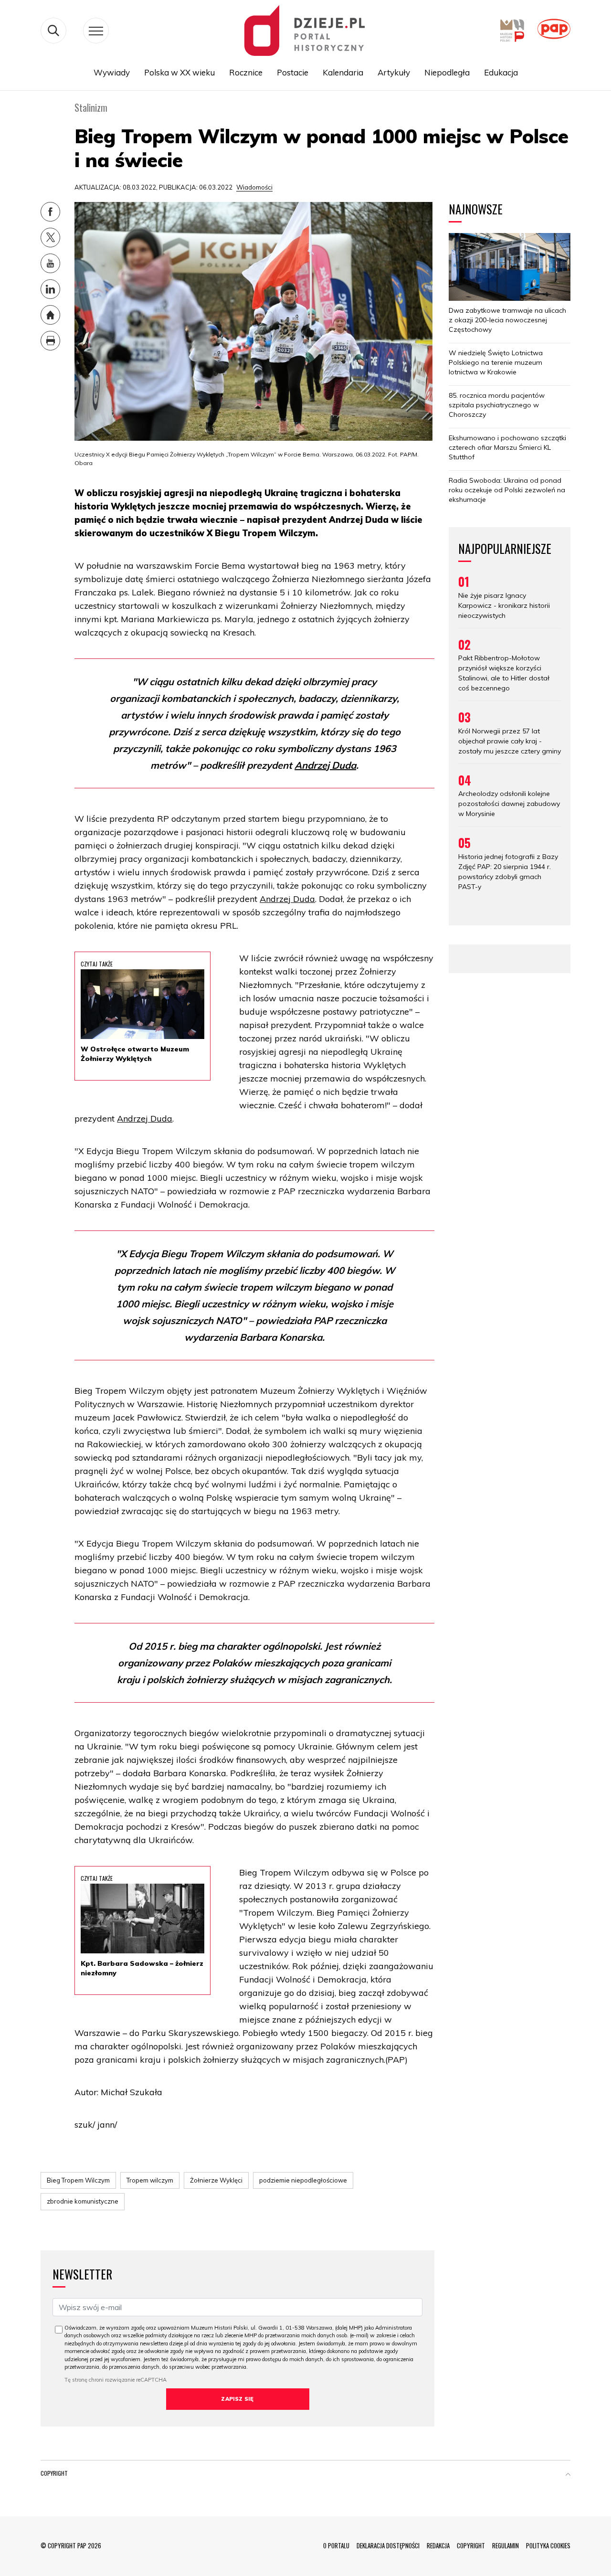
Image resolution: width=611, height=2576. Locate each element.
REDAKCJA (438, 2545)
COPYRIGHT (471, 2545)
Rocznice (246, 72)
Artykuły (394, 72)
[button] (568, 2475)
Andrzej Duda (325, 765)
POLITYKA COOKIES (548, 2545)
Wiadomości (254, 187)
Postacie (293, 72)
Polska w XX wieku (179, 72)
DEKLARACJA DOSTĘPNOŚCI (388, 2545)
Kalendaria (343, 72)
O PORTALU (336, 2545)
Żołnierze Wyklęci (216, 2180)
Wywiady (112, 72)
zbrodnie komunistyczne (83, 2201)
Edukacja (501, 72)
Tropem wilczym (150, 2180)
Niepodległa (447, 72)
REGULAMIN (506, 2545)
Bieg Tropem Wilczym (78, 2180)
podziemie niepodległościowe (303, 2180)
